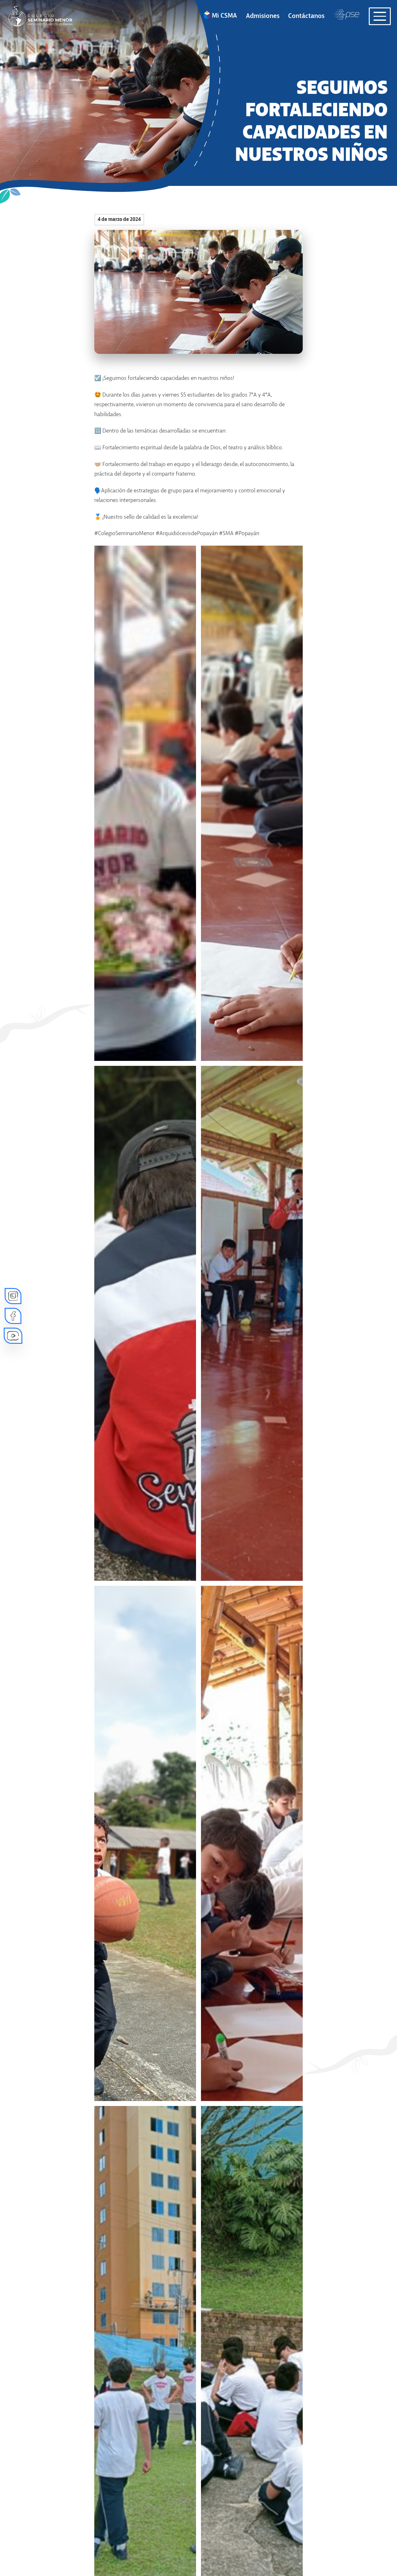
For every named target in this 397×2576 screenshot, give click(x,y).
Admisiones (263, 16)
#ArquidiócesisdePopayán (187, 534)
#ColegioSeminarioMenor (124, 534)
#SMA (226, 534)
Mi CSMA (224, 16)
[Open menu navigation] (380, 16)
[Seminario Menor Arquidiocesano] (39, 16)
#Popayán (247, 534)
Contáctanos (306, 16)
